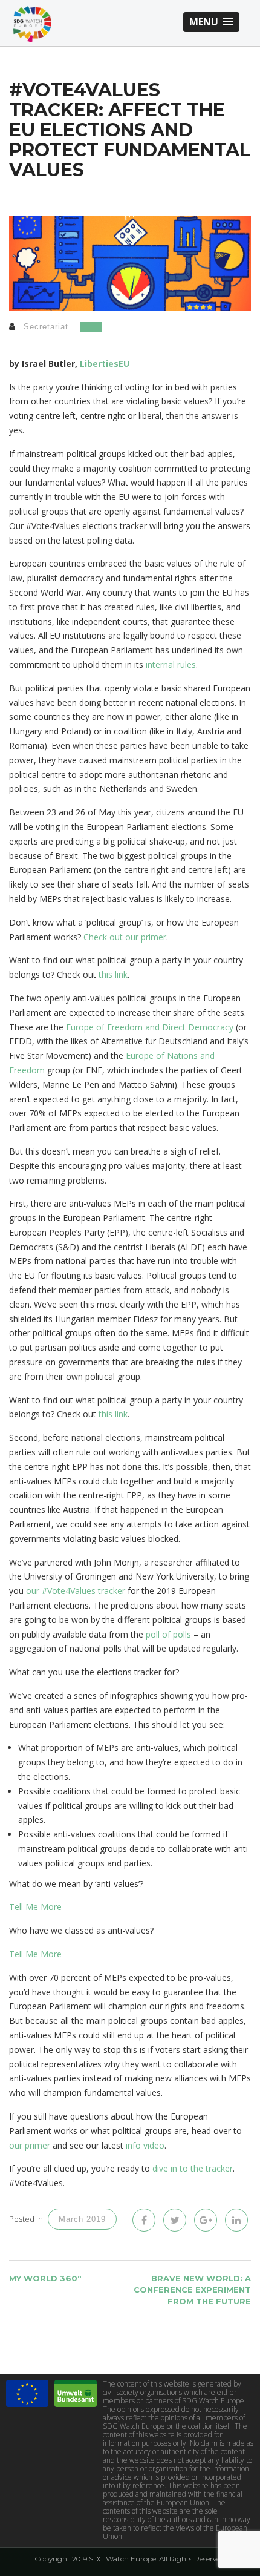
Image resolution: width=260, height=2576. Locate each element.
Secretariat (46, 327)
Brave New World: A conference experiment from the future (192, 2289)
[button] (211, 22)
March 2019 (82, 2219)
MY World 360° (45, 2278)
